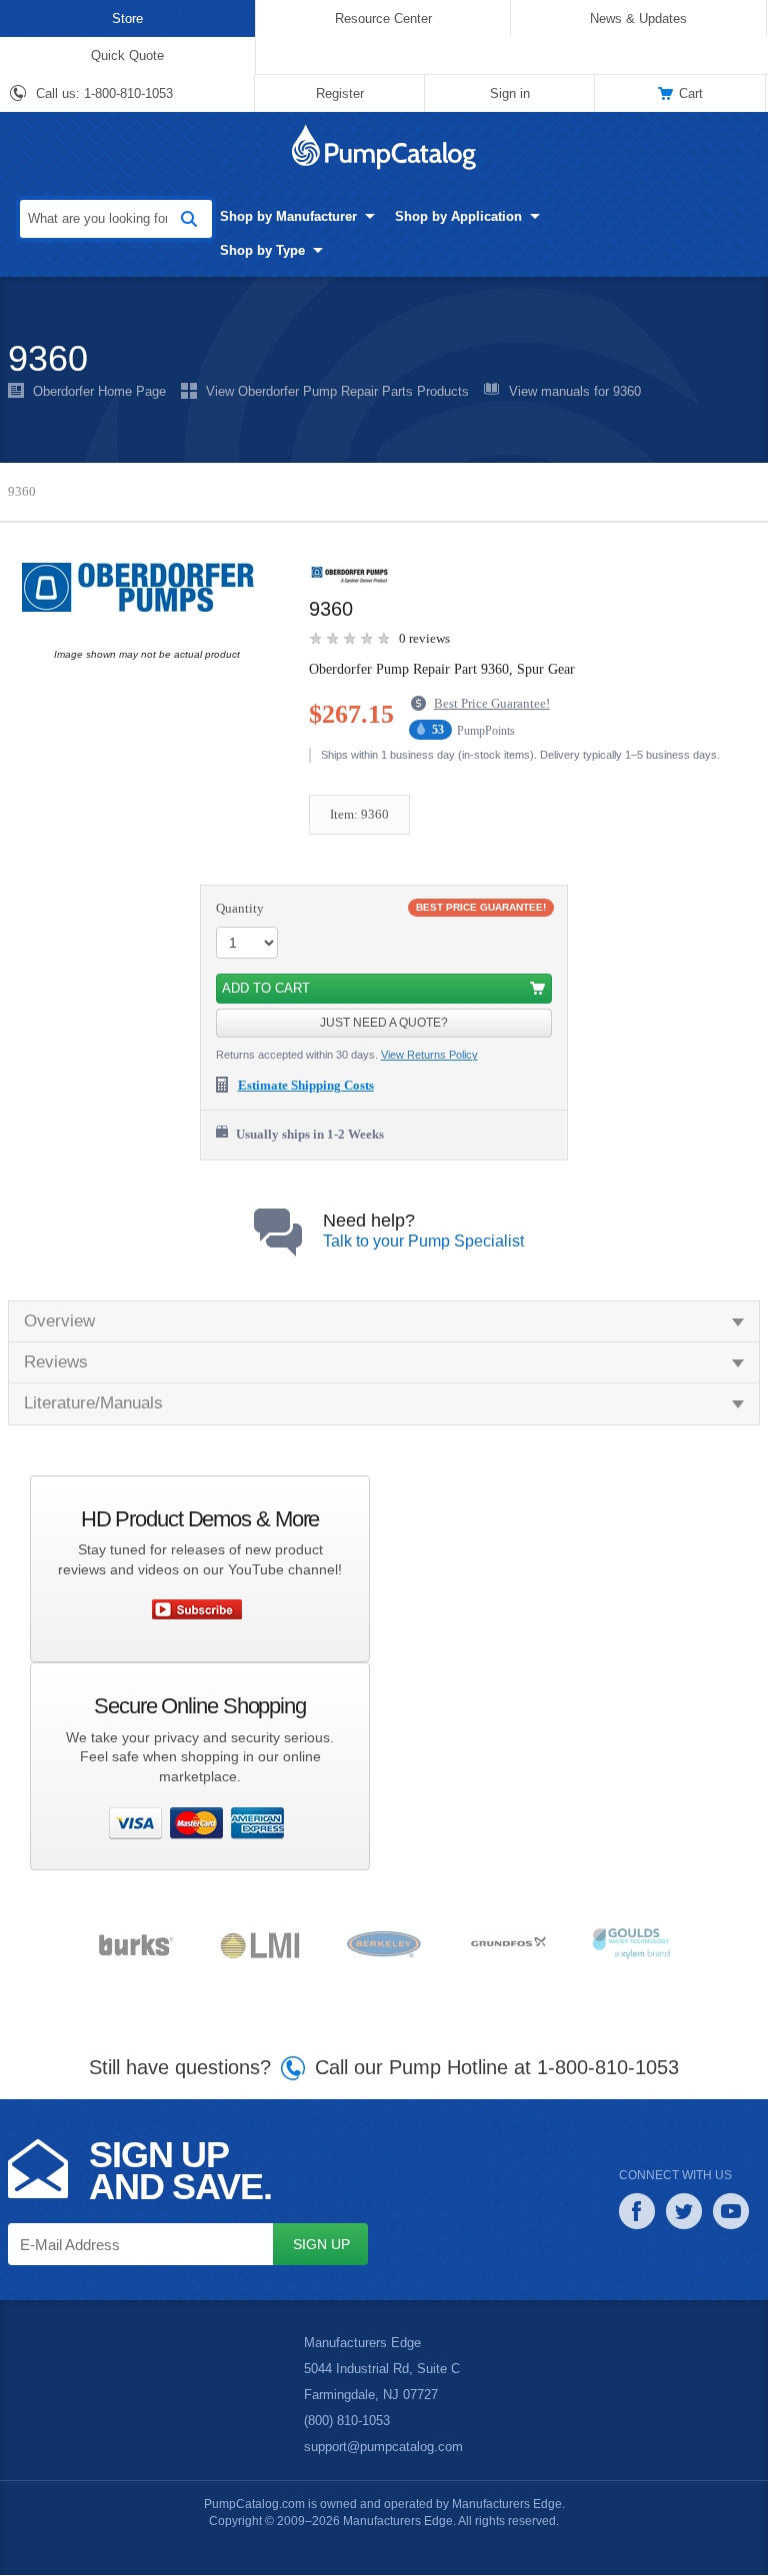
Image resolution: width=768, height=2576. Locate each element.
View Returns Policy (432, 1056)
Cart (691, 93)
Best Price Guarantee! (503, 705)
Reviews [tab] (55, 1363)
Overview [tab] (60, 1321)
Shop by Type (234, 250)
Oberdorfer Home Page (100, 392)
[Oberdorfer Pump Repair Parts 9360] (142, 587)
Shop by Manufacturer (261, 216)
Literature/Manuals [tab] (96, 1404)
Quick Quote (127, 55)
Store (127, 18)
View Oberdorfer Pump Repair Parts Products (339, 392)
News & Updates (638, 18)
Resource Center (383, 18)
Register (340, 93)
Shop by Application (430, 216)
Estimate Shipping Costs (314, 1087)
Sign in (509, 93)
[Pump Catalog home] (384, 147)
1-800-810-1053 (130, 94)
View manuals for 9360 (578, 392)
